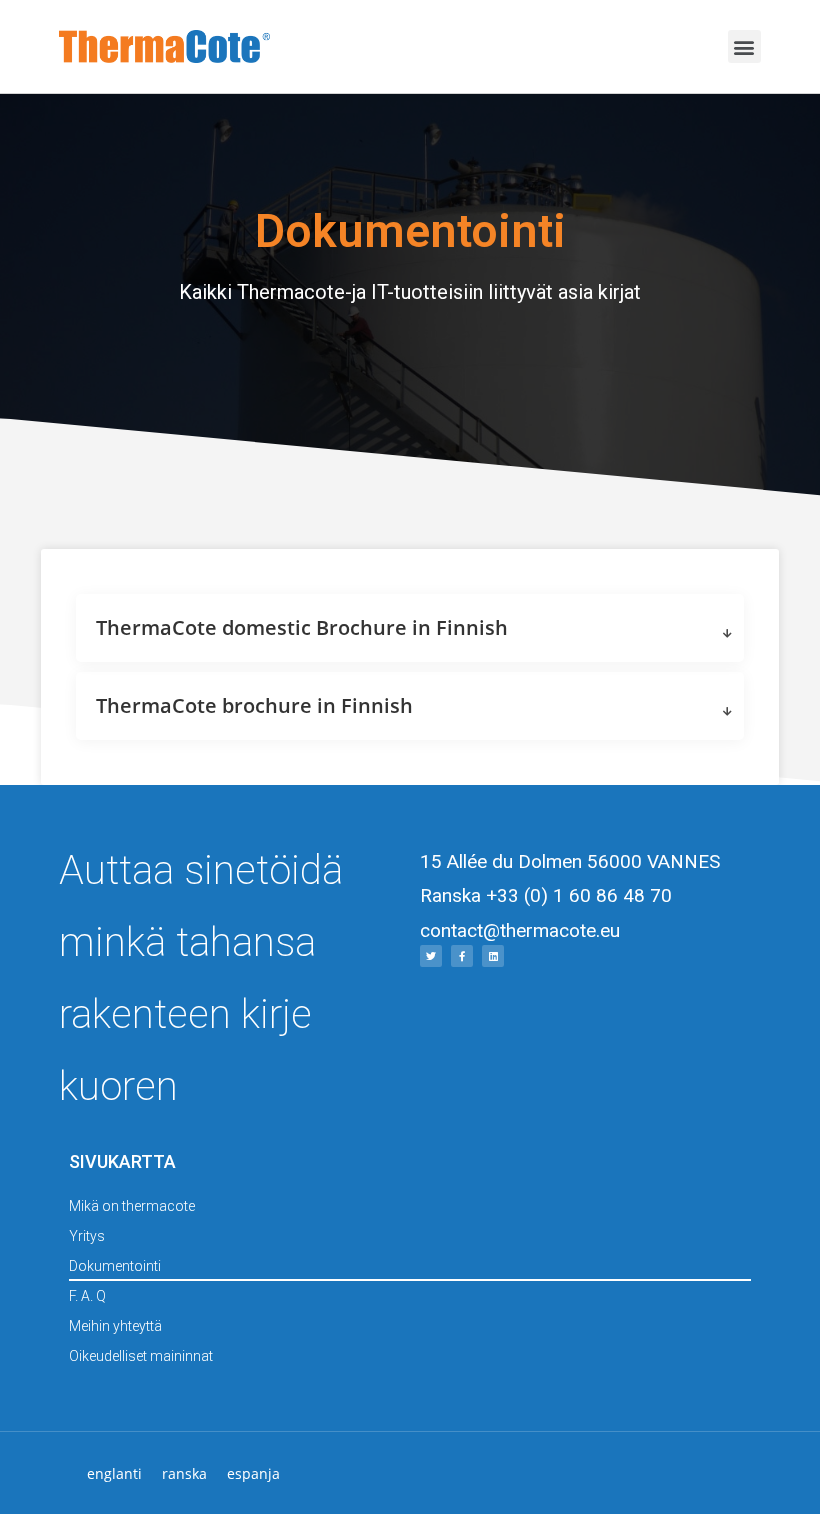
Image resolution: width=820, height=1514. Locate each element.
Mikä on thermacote (132, 1206)
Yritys (87, 1236)
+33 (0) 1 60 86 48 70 (579, 895)
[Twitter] (431, 956)
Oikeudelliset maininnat (141, 1356)
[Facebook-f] (462, 956)
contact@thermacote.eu (520, 930)
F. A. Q (87, 1296)
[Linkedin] (493, 956)
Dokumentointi (115, 1266)
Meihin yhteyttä (115, 1326)
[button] (744, 46)
